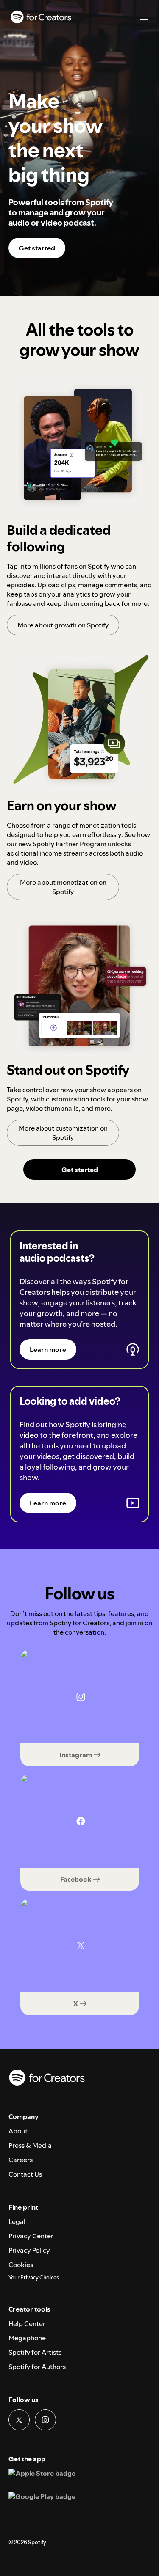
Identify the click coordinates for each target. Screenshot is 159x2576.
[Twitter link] (19, 2420)
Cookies (21, 2265)
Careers (21, 2160)
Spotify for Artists (35, 2352)
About (18, 2131)
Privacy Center (31, 2236)
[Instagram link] (45, 2420)
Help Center (27, 2323)
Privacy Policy (29, 2250)
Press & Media (30, 2145)
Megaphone (27, 2338)
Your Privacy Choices (34, 2278)
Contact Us (25, 2174)
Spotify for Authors (37, 2367)
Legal (17, 2221)
